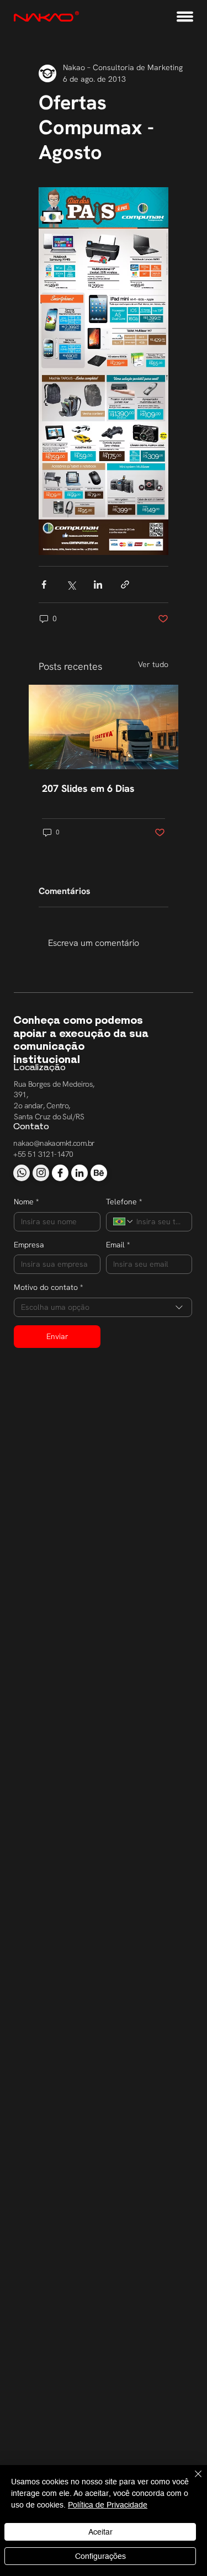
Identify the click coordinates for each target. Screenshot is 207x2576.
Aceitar (100, 2532)
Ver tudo (153, 664)
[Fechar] (192, 2480)
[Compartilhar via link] (125, 585)
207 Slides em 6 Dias (88, 788)
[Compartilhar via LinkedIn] (98, 585)
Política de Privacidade (108, 2505)
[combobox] (103, 1307)
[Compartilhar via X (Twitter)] (71, 585)
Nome (26, 1202)
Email (118, 1245)
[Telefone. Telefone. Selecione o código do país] (124, 1221)
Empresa (29, 1245)
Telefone (124, 1202)
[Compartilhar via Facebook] (44, 585)
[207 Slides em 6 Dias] (104, 727)
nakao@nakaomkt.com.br (54, 1143)
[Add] (22, 1173)
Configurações (100, 2556)
